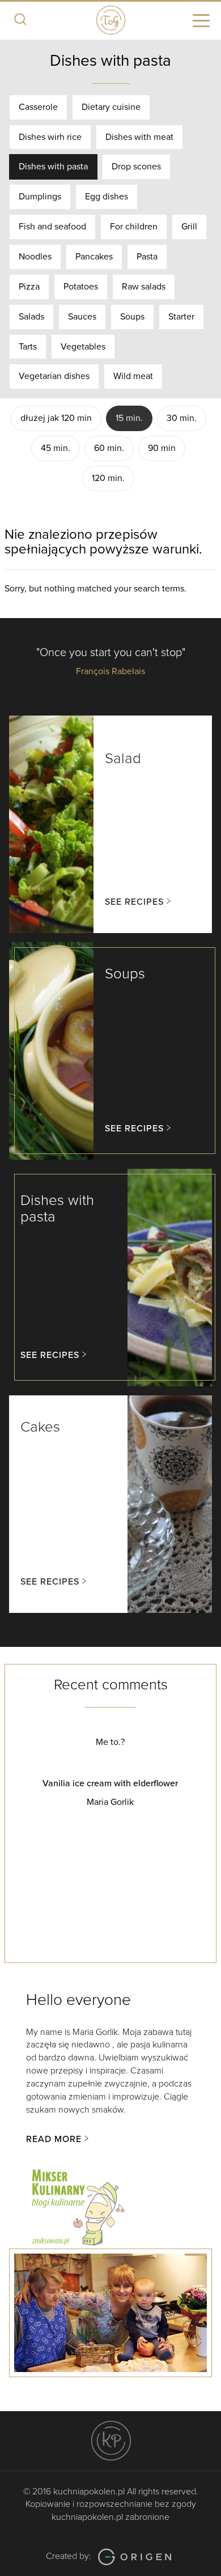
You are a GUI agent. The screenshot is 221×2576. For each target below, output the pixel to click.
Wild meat (133, 376)
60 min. (109, 448)
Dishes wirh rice (50, 137)
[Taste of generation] (110, 19)
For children (134, 227)
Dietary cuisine (111, 107)
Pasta (147, 257)
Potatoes (81, 287)
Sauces (82, 317)
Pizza (29, 287)
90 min (162, 448)
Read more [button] (54, 2139)
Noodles (35, 257)
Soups (132, 317)
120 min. (108, 478)
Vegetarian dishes (54, 376)
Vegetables (83, 347)
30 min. (182, 418)
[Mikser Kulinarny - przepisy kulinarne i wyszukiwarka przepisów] (77, 2205)
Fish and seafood (52, 227)
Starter (181, 317)
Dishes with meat (139, 137)
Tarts (28, 347)
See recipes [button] (134, 902)
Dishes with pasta (53, 167)
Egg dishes (107, 197)
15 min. (129, 418)
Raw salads (144, 287)
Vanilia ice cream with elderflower (110, 1783)
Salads (31, 317)
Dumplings (40, 197)
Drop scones (136, 167)
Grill (189, 227)
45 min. (56, 448)
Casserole (38, 107)
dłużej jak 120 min (56, 418)
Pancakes (94, 257)
